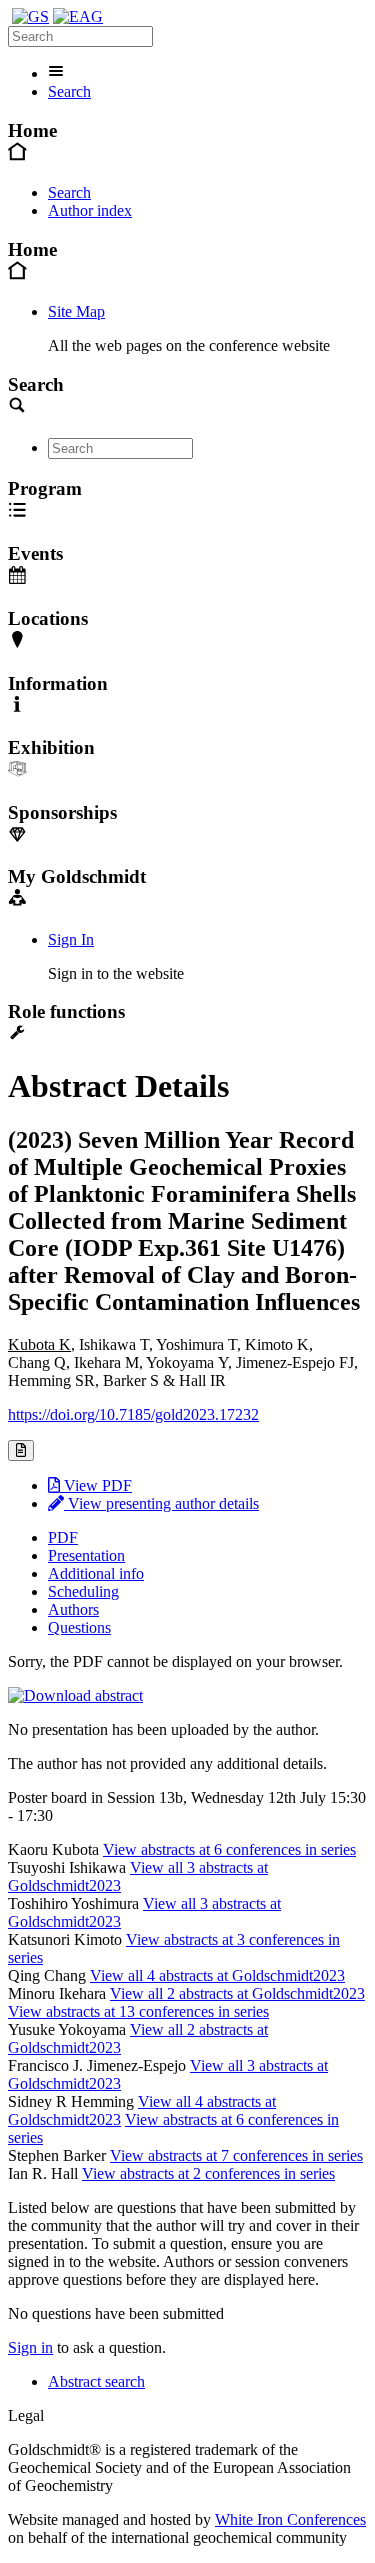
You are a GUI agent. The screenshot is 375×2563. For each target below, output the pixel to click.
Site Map (76, 311)
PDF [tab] (63, 1537)
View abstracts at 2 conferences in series (208, 2173)
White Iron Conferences (290, 2519)
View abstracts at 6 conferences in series (229, 1849)
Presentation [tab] (86, 1555)
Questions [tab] (79, 1627)
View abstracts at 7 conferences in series (236, 2155)
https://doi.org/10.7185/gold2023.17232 (133, 1414)
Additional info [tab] (96, 1573)
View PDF (96, 1485)
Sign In (71, 939)
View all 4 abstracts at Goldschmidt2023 (217, 1975)
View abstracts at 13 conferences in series (138, 2011)
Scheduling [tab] (83, 1591)
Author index (90, 210)
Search (69, 91)
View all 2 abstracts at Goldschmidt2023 (237, 1993)
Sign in (30, 2347)
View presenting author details (161, 1503)
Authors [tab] (73, 1609)
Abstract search (96, 2381)
